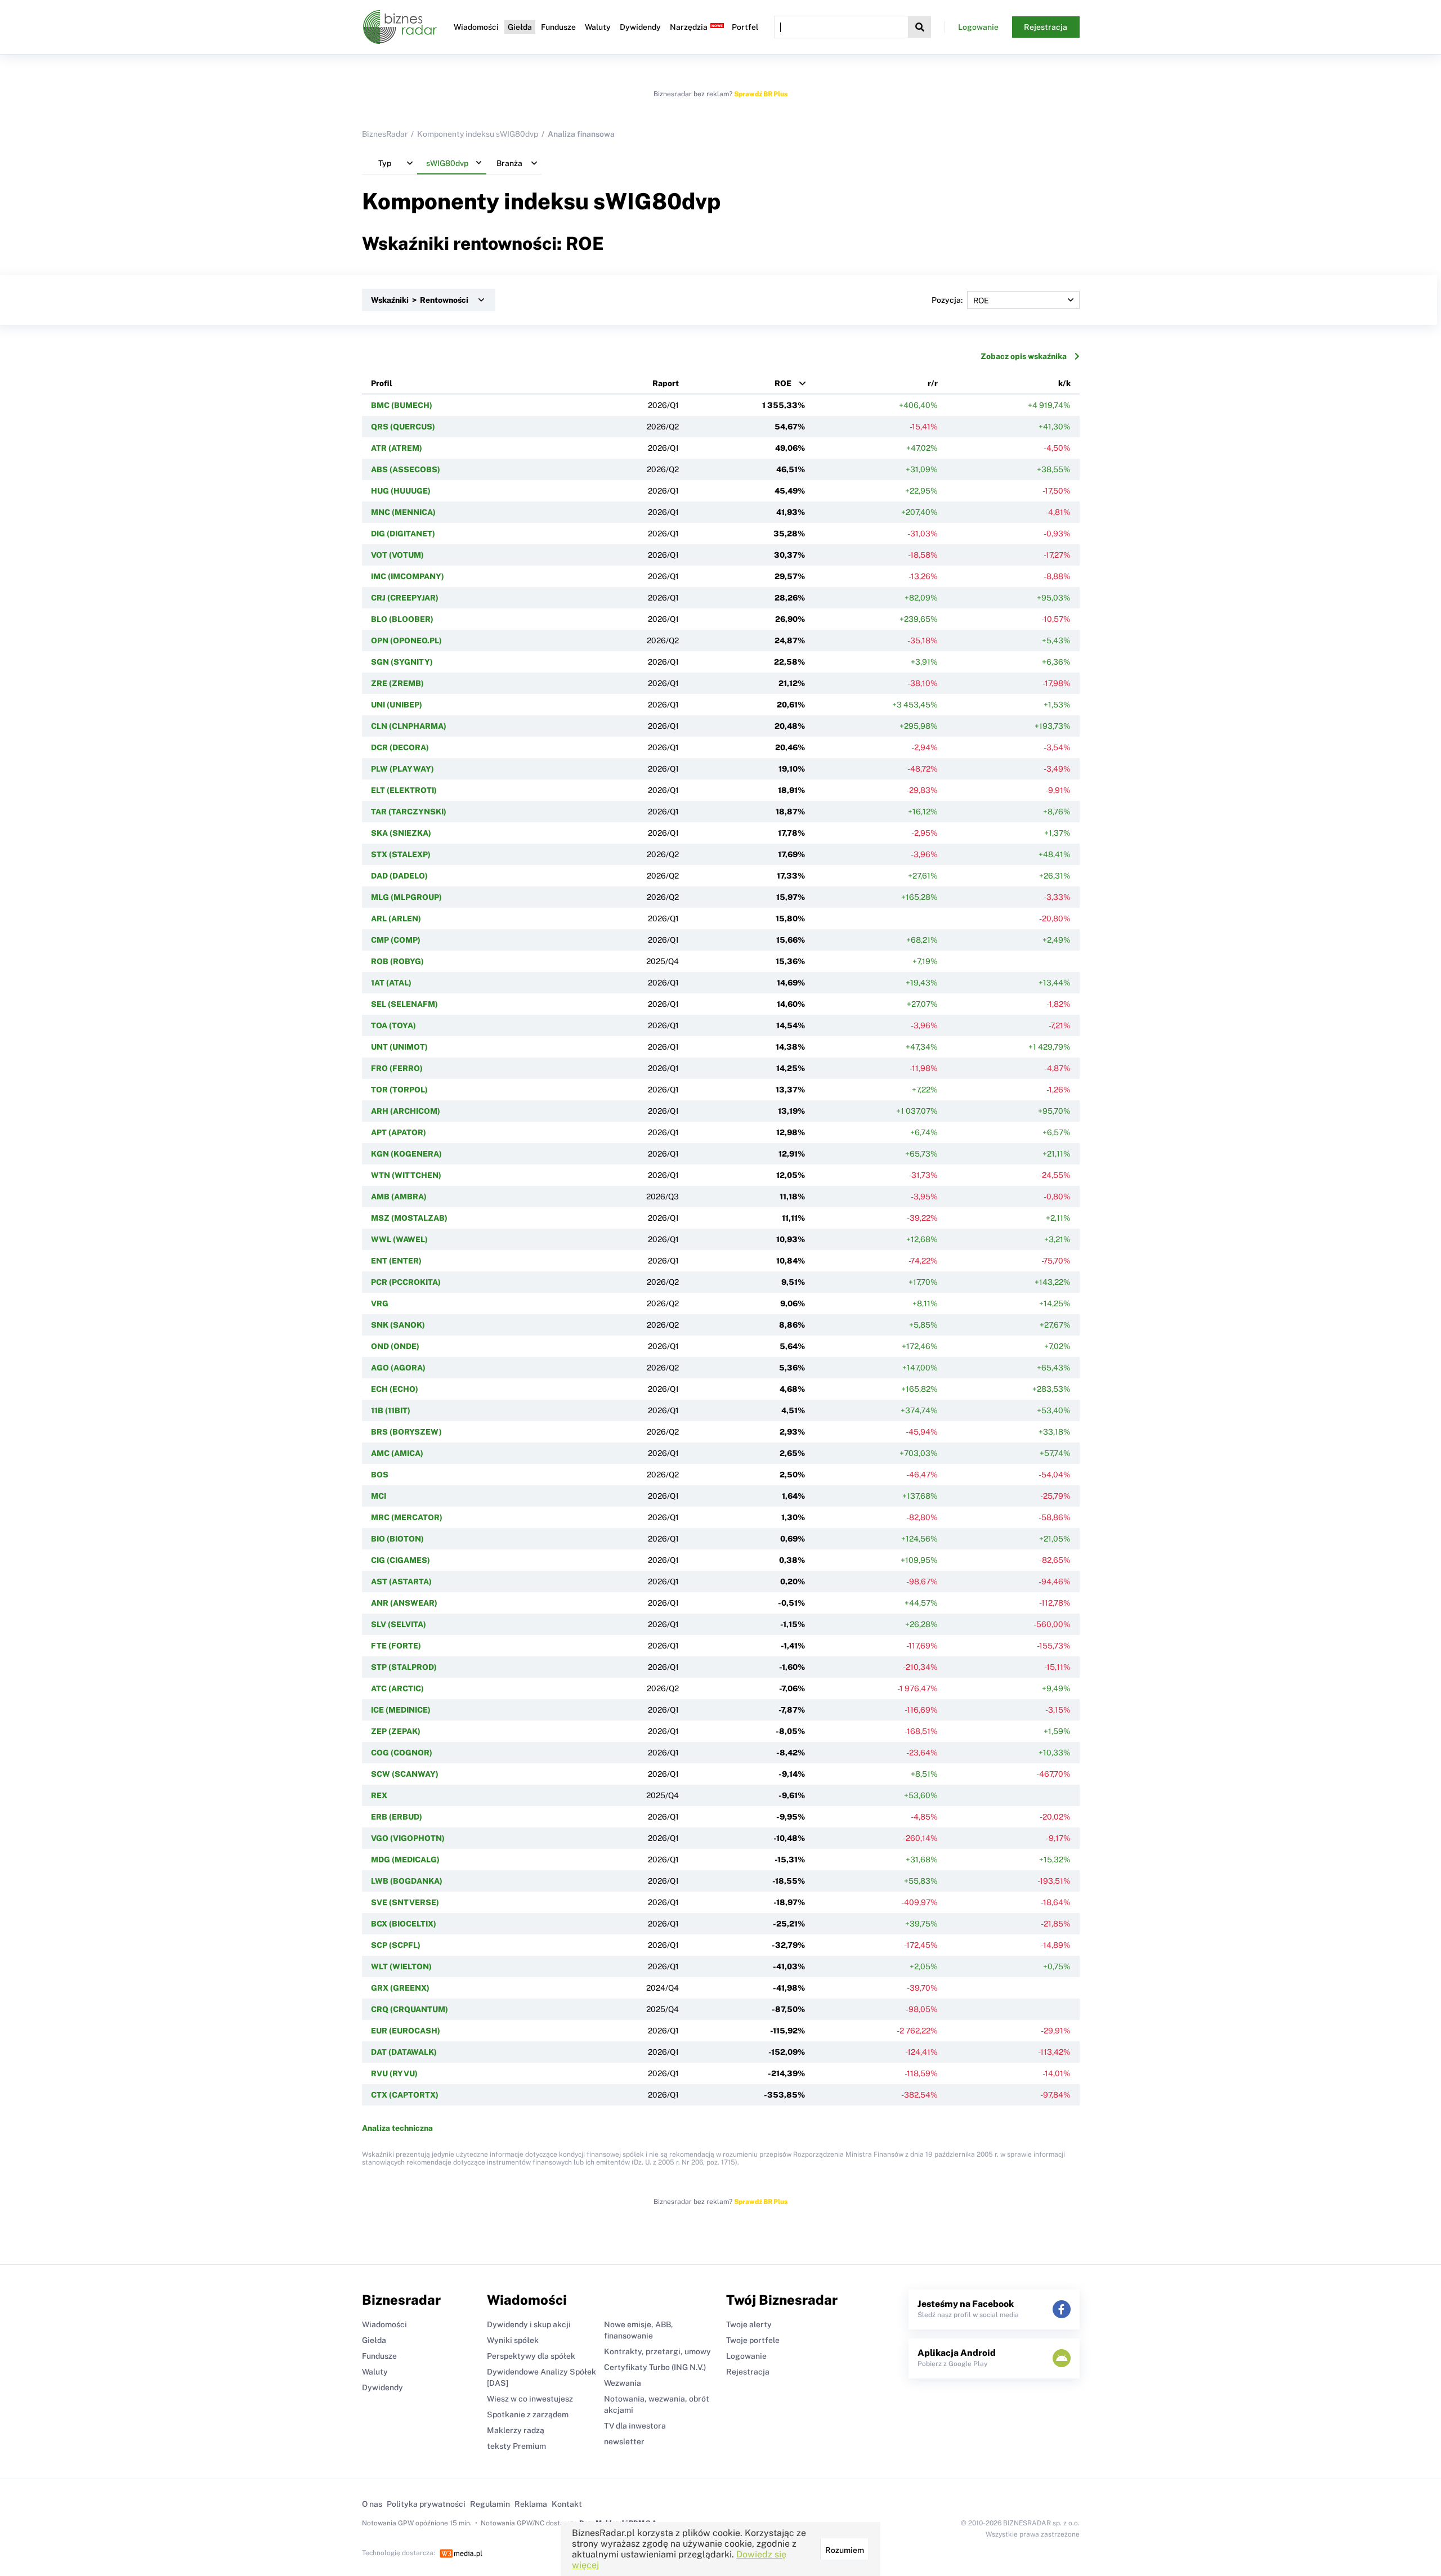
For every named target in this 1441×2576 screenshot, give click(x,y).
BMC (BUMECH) (402, 405)
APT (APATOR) (399, 1132)
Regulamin (490, 2504)
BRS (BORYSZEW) (406, 1432)
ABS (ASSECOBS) (406, 469)
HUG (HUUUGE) (401, 491)
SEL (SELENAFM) (404, 1004)
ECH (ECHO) (395, 1389)
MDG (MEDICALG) (405, 1860)
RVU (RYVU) (394, 2073)
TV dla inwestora (635, 2426)
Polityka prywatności (426, 2504)
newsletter (624, 2441)
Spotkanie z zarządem (528, 2414)
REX (379, 1795)
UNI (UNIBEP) (397, 705)
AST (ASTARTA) (401, 1582)
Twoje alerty (749, 2324)
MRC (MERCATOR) (407, 1517)
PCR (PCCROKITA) (406, 1282)
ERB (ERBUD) (397, 1817)
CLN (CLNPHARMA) (409, 726)
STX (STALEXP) (401, 854)
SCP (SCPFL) (396, 1945)
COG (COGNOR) (402, 1753)
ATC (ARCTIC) (397, 1688)
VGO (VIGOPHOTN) (408, 1838)
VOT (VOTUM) (397, 555)
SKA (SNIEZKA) (401, 833)
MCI (379, 1496)
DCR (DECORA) (400, 747)
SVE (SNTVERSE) (405, 1902)
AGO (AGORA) (398, 1368)
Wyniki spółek (513, 2340)
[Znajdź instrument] (920, 27)
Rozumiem (845, 2550)
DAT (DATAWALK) (404, 2052)
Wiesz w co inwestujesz (530, 2399)
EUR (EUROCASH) (406, 2031)
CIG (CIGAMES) (400, 1560)
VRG (380, 1303)
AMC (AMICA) (397, 1453)
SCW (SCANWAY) (405, 1774)
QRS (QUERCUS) (403, 427)
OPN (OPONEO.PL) (406, 640)
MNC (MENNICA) (403, 512)
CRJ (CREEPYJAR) (405, 598)
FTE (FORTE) (396, 1646)
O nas (372, 2504)
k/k (1064, 383)
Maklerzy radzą (516, 2430)
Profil (382, 383)
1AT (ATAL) (391, 983)
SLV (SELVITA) (399, 1624)
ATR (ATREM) (397, 448)
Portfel (745, 27)
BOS (380, 1475)
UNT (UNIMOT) (399, 1047)
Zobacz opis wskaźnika (1024, 356)
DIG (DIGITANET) (403, 534)
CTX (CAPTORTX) (405, 2095)
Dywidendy (640, 27)
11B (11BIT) (391, 1410)
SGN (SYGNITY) (402, 662)
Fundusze (558, 27)
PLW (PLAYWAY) (402, 769)
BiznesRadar (385, 134)
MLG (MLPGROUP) (406, 897)
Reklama (531, 2504)
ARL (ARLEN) (396, 919)
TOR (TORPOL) (399, 1090)
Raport (666, 383)
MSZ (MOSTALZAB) (409, 1218)
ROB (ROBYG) (397, 961)
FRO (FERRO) (397, 1068)
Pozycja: (947, 300)
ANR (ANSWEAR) (404, 1603)
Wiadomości (476, 27)
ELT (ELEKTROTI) (404, 790)
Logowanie (978, 27)
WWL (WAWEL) (399, 1239)
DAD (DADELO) (399, 876)
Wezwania (623, 2383)
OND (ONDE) (395, 1346)
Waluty (598, 27)
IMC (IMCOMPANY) (408, 576)
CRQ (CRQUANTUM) (410, 2009)
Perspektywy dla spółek (531, 2356)
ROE (783, 383)
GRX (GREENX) (400, 1988)
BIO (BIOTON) (397, 1539)
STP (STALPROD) (404, 1667)
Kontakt (567, 2504)
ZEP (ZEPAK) (396, 1731)
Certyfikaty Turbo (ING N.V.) (655, 2367)
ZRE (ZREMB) (397, 683)
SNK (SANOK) (398, 1325)
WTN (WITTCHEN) (406, 1175)
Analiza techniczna (397, 2128)
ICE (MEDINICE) (401, 1710)
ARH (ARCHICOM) (406, 1111)
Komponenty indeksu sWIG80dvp (478, 134)
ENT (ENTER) (396, 1261)
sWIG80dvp (657, 201)
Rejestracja (1046, 27)
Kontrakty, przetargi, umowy (657, 2351)
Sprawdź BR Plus (761, 94)
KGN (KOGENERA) (406, 1154)
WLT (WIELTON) (401, 1966)
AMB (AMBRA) (399, 1197)
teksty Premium (516, 2446)
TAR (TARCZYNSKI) (409, 812)
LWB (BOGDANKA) (407, 1881)
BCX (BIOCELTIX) (404, 1924)
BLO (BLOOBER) (402, 619)
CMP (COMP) (396, 940)
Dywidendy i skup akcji (529, 2324)
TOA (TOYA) (393, 1025)
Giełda (520, 27)
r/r (933, 383)
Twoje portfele (753, 2340)
